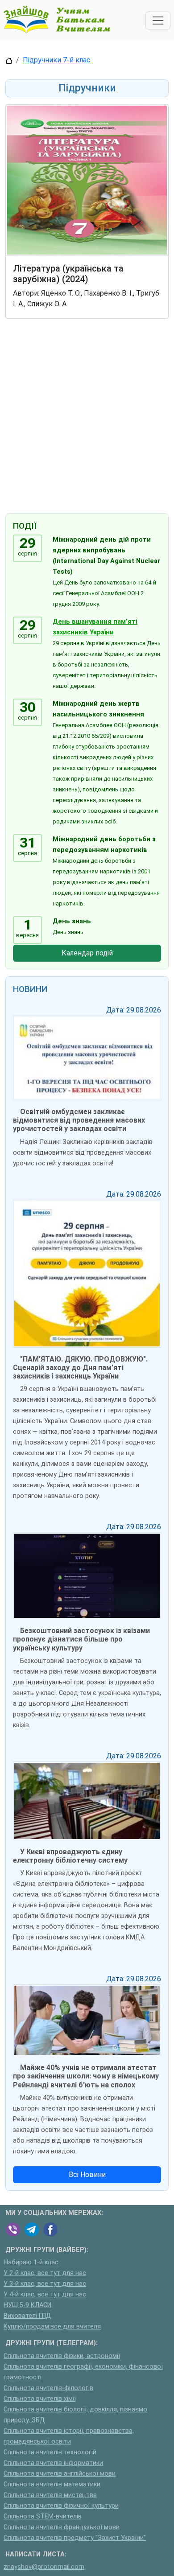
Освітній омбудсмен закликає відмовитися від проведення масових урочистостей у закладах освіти (79, 1120)
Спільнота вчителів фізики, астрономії (62, 2356)
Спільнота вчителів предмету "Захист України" (75, 2538)
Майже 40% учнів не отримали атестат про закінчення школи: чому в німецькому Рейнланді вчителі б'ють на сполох (86, 2076)
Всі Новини (87, 2175)
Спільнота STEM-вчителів (43, 2516)
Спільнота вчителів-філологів (48, 2388)
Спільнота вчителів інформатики (53, 2463)
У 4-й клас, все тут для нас (45, 2294)
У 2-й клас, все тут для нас (45, 2273)
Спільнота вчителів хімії (40, 2399)
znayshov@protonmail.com (44, 2567)
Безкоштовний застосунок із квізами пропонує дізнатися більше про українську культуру (81, 1639)
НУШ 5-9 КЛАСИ (27, 2305)
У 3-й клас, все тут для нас (45, 2284)
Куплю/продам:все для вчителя (52, 2327)
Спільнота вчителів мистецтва (50, 2495)
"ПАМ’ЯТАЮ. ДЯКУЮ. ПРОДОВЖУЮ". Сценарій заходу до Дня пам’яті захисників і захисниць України (80, 1368)
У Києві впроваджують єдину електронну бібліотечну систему (70, 1856)
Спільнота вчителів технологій (50, 2452)
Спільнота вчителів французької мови (62, 2527)
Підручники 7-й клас (57, 60)
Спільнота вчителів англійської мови (60, 2474)
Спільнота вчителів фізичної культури (61, 2506)
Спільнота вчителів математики (52, 2484)
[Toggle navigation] (158, 21)
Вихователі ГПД (27, 2316)
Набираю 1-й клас (31, 2262)
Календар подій (87, 953)
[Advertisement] (87, 418)
